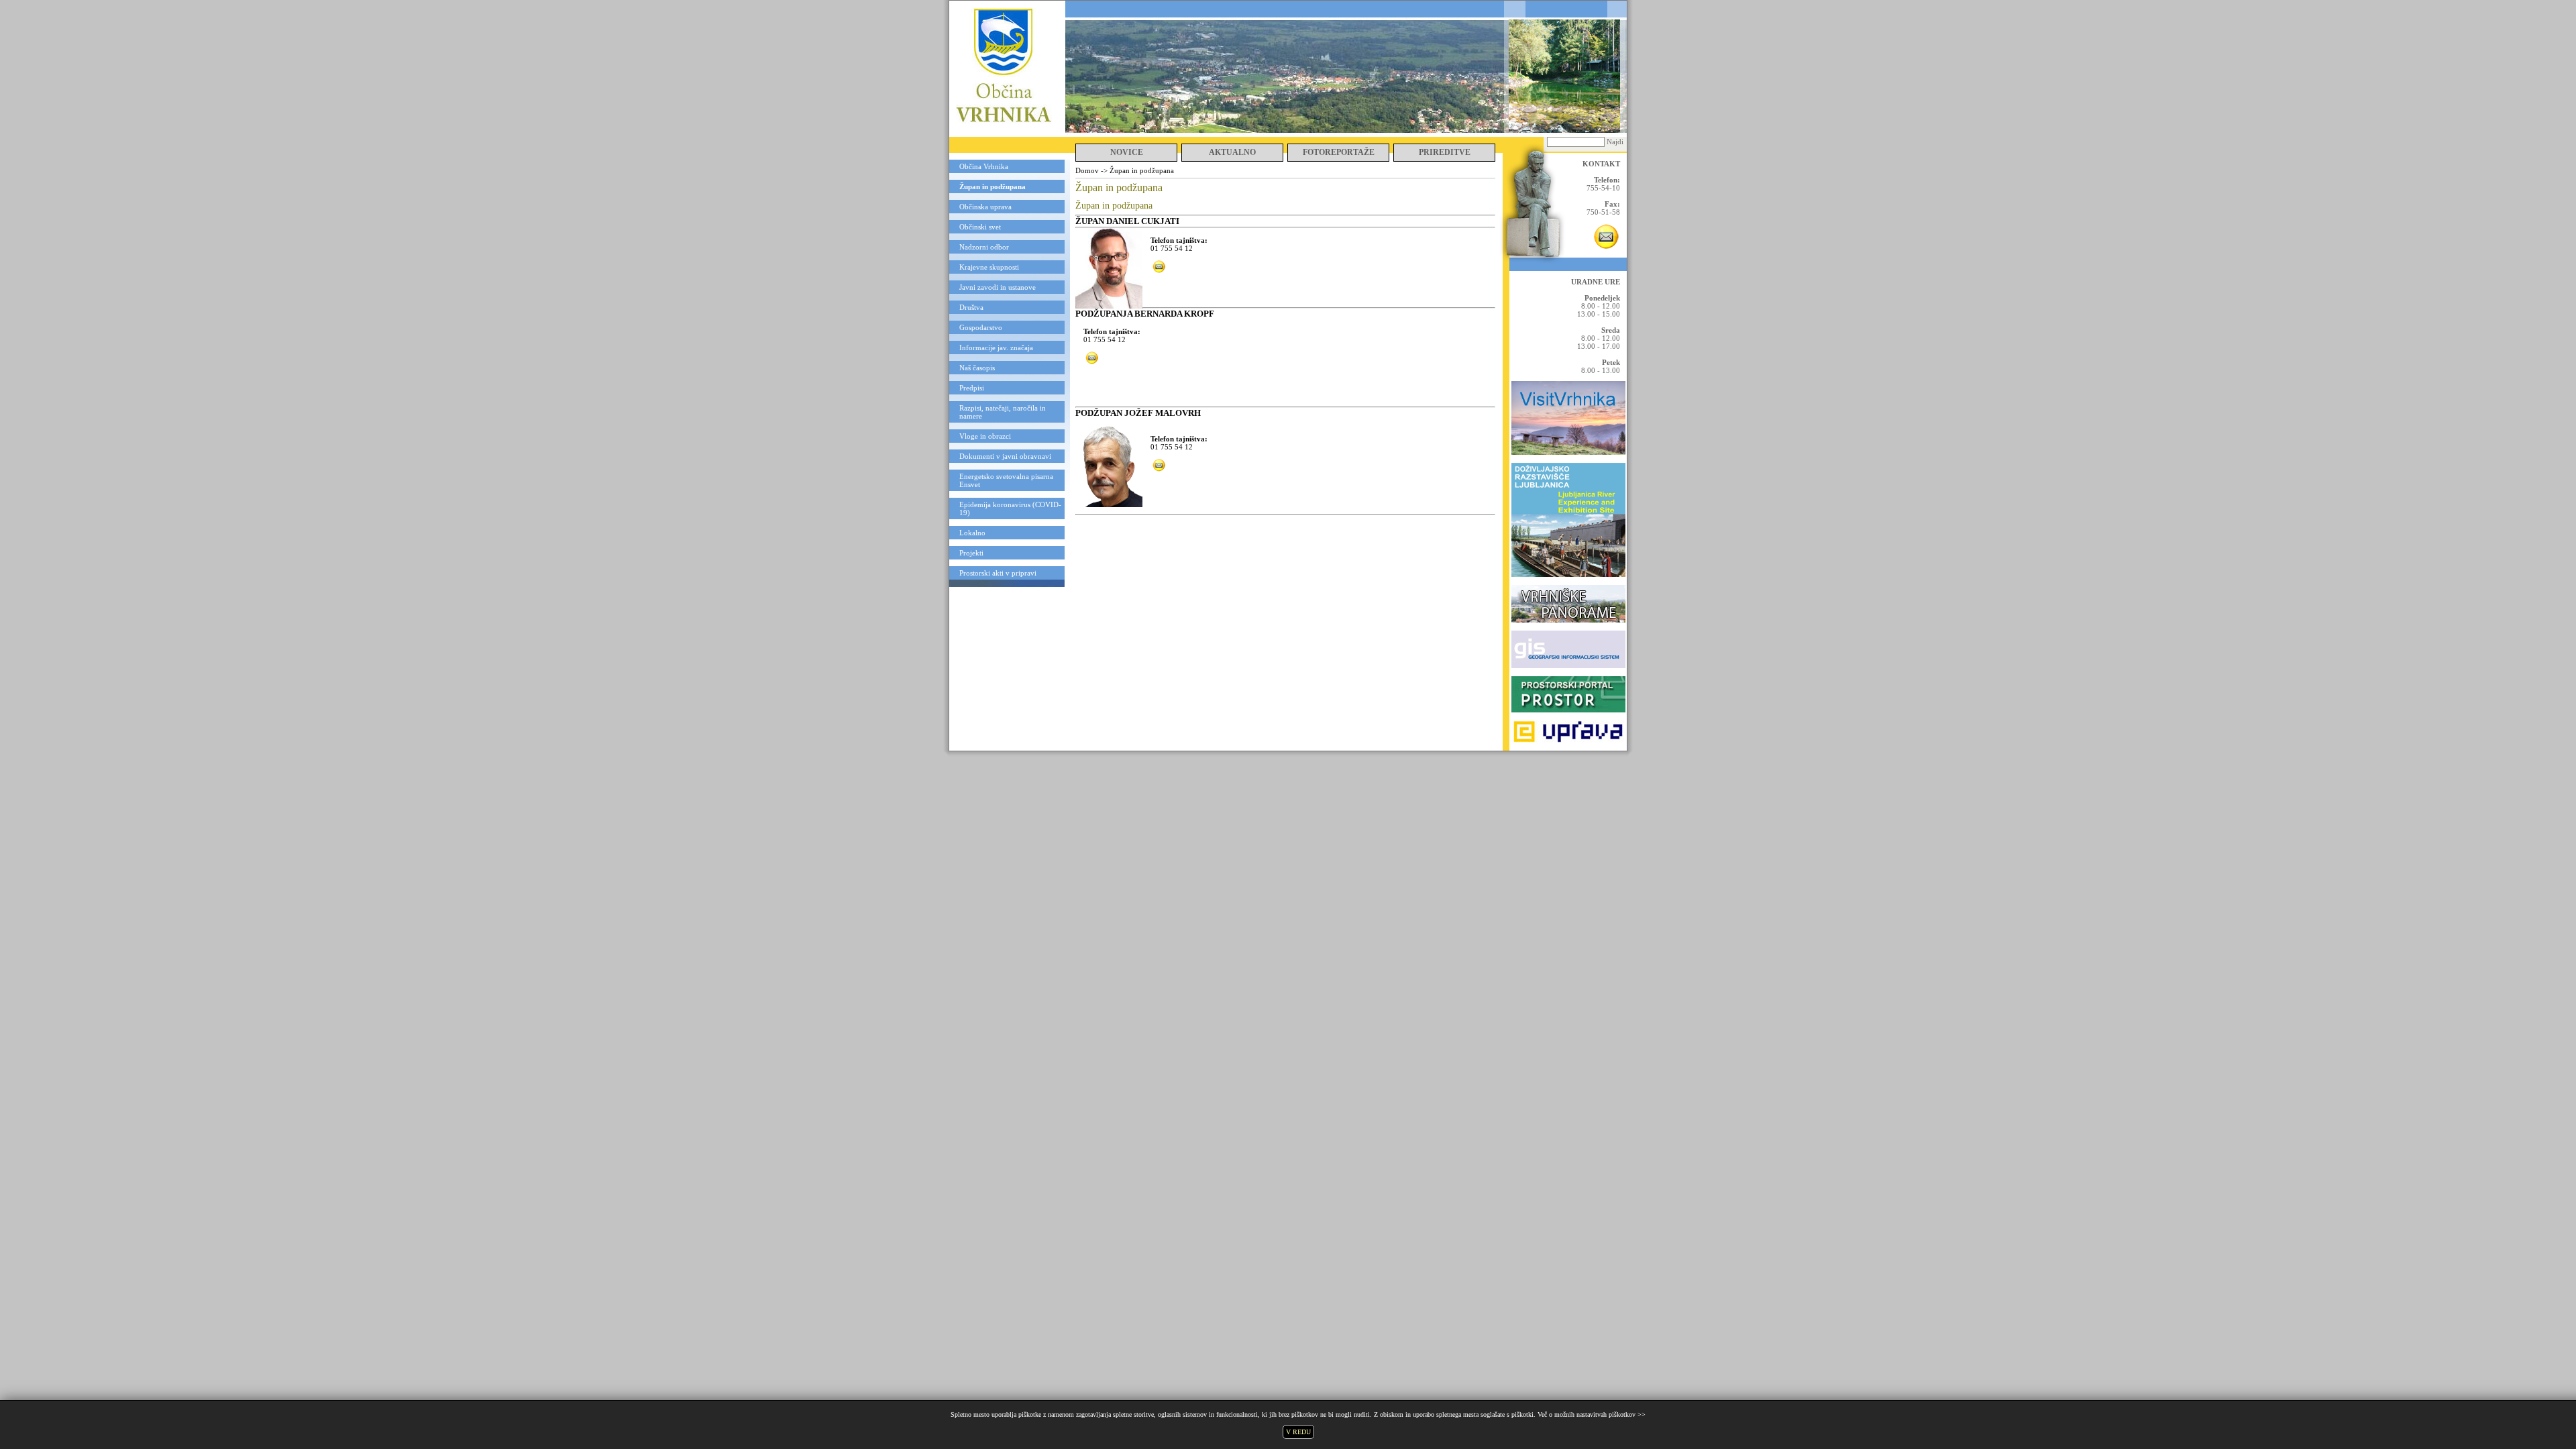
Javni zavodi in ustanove (998, 287)
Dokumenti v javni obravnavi (1005, 456)
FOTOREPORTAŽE (1339, 152)
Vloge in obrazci (985, 436)
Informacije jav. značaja (996, 347)
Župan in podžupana (992, 186)
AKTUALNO (1232, 152)
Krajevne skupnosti (989, 267)
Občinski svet (980, 227)
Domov (1087, 170)
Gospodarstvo (981, 327)
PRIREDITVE (1445, 152)
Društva (971, 307)
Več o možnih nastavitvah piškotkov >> (1592, 1414)
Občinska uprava (985, 207)
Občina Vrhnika (984, 166)
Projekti (971, 553)
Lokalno (972, 533)
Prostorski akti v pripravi (998, 573)
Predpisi (972, 388)
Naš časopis (977, 368)
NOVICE (1127, 152)
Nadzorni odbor (984, 247)
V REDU (1298, 1432)
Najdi (1615, 142)
